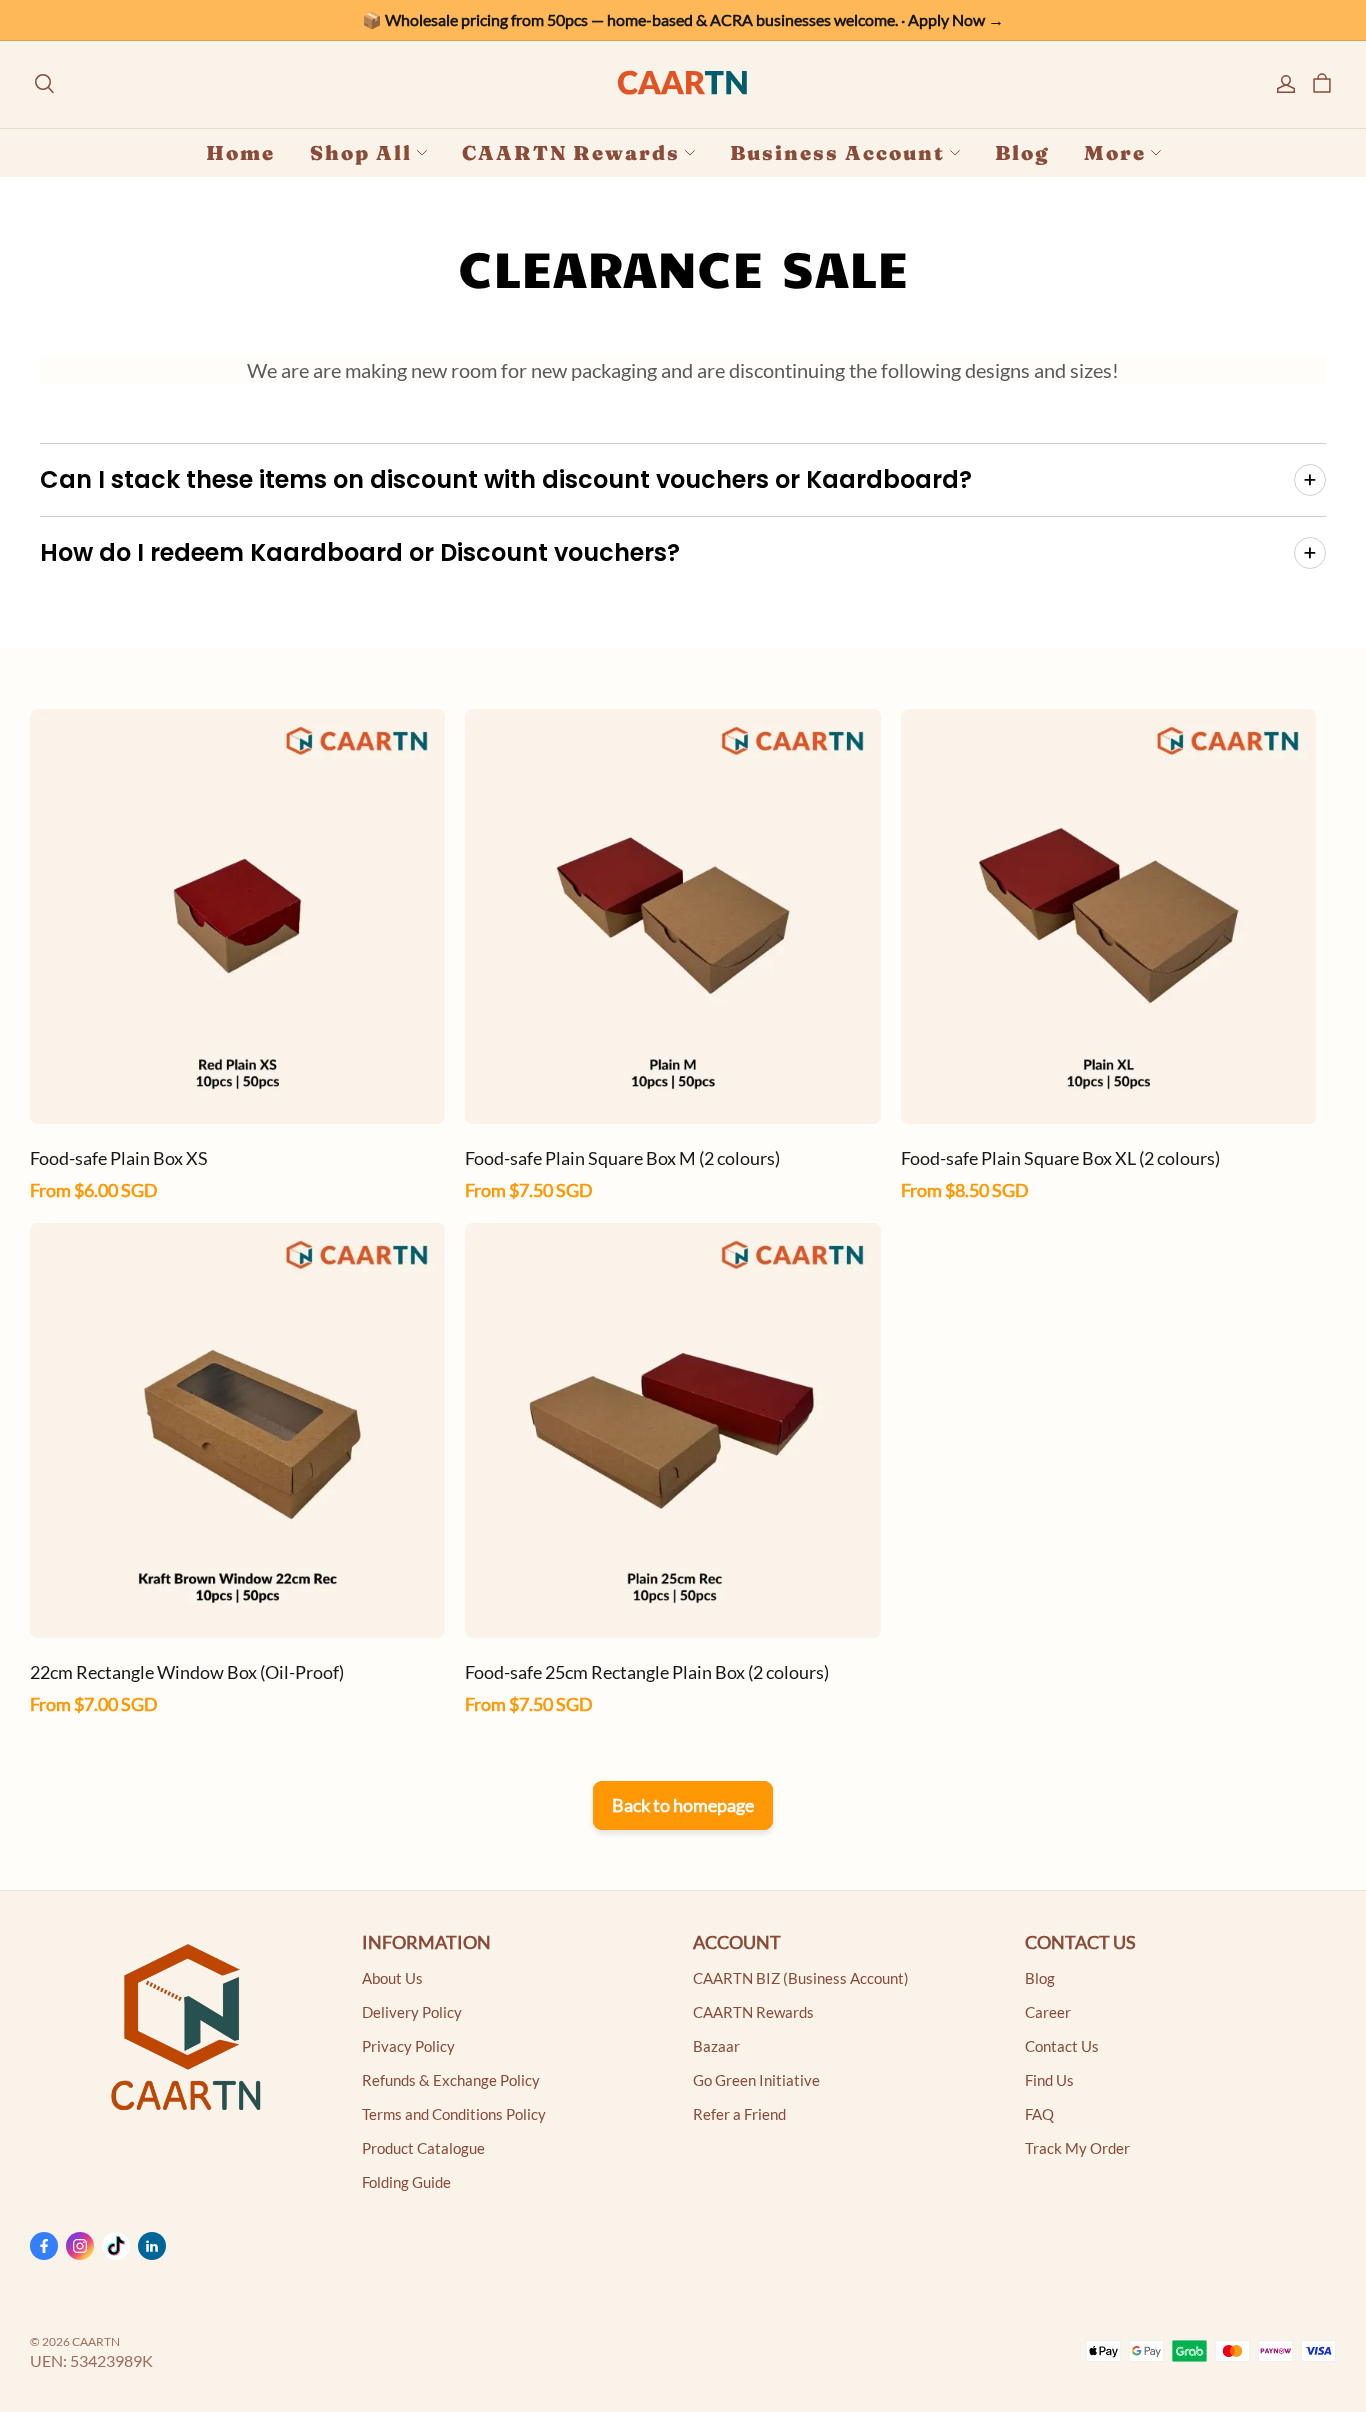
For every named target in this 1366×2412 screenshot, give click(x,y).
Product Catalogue (423, 2148)
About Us (392, 1978)
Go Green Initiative (756, 2080)
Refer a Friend (739, 2114)
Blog (1022, 152)
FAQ (1039, 2114)
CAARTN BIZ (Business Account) (801, 1978)
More (1115, 152)
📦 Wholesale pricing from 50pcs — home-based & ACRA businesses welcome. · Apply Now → (683, 19)
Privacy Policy (408, 2046)
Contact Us (1062, 2046)
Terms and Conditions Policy (454, 2114)
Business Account (837, 152)
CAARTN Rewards (571, 152)
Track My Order (1077, 2148)
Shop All (361, 152)
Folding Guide (406, 2182)
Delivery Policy (412, 2012)
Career (1048, 2012)
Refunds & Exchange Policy (451, 2080)
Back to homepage (683, 1805)
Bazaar (716, 2046)
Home (240, 152)
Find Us (1049, 2080)
